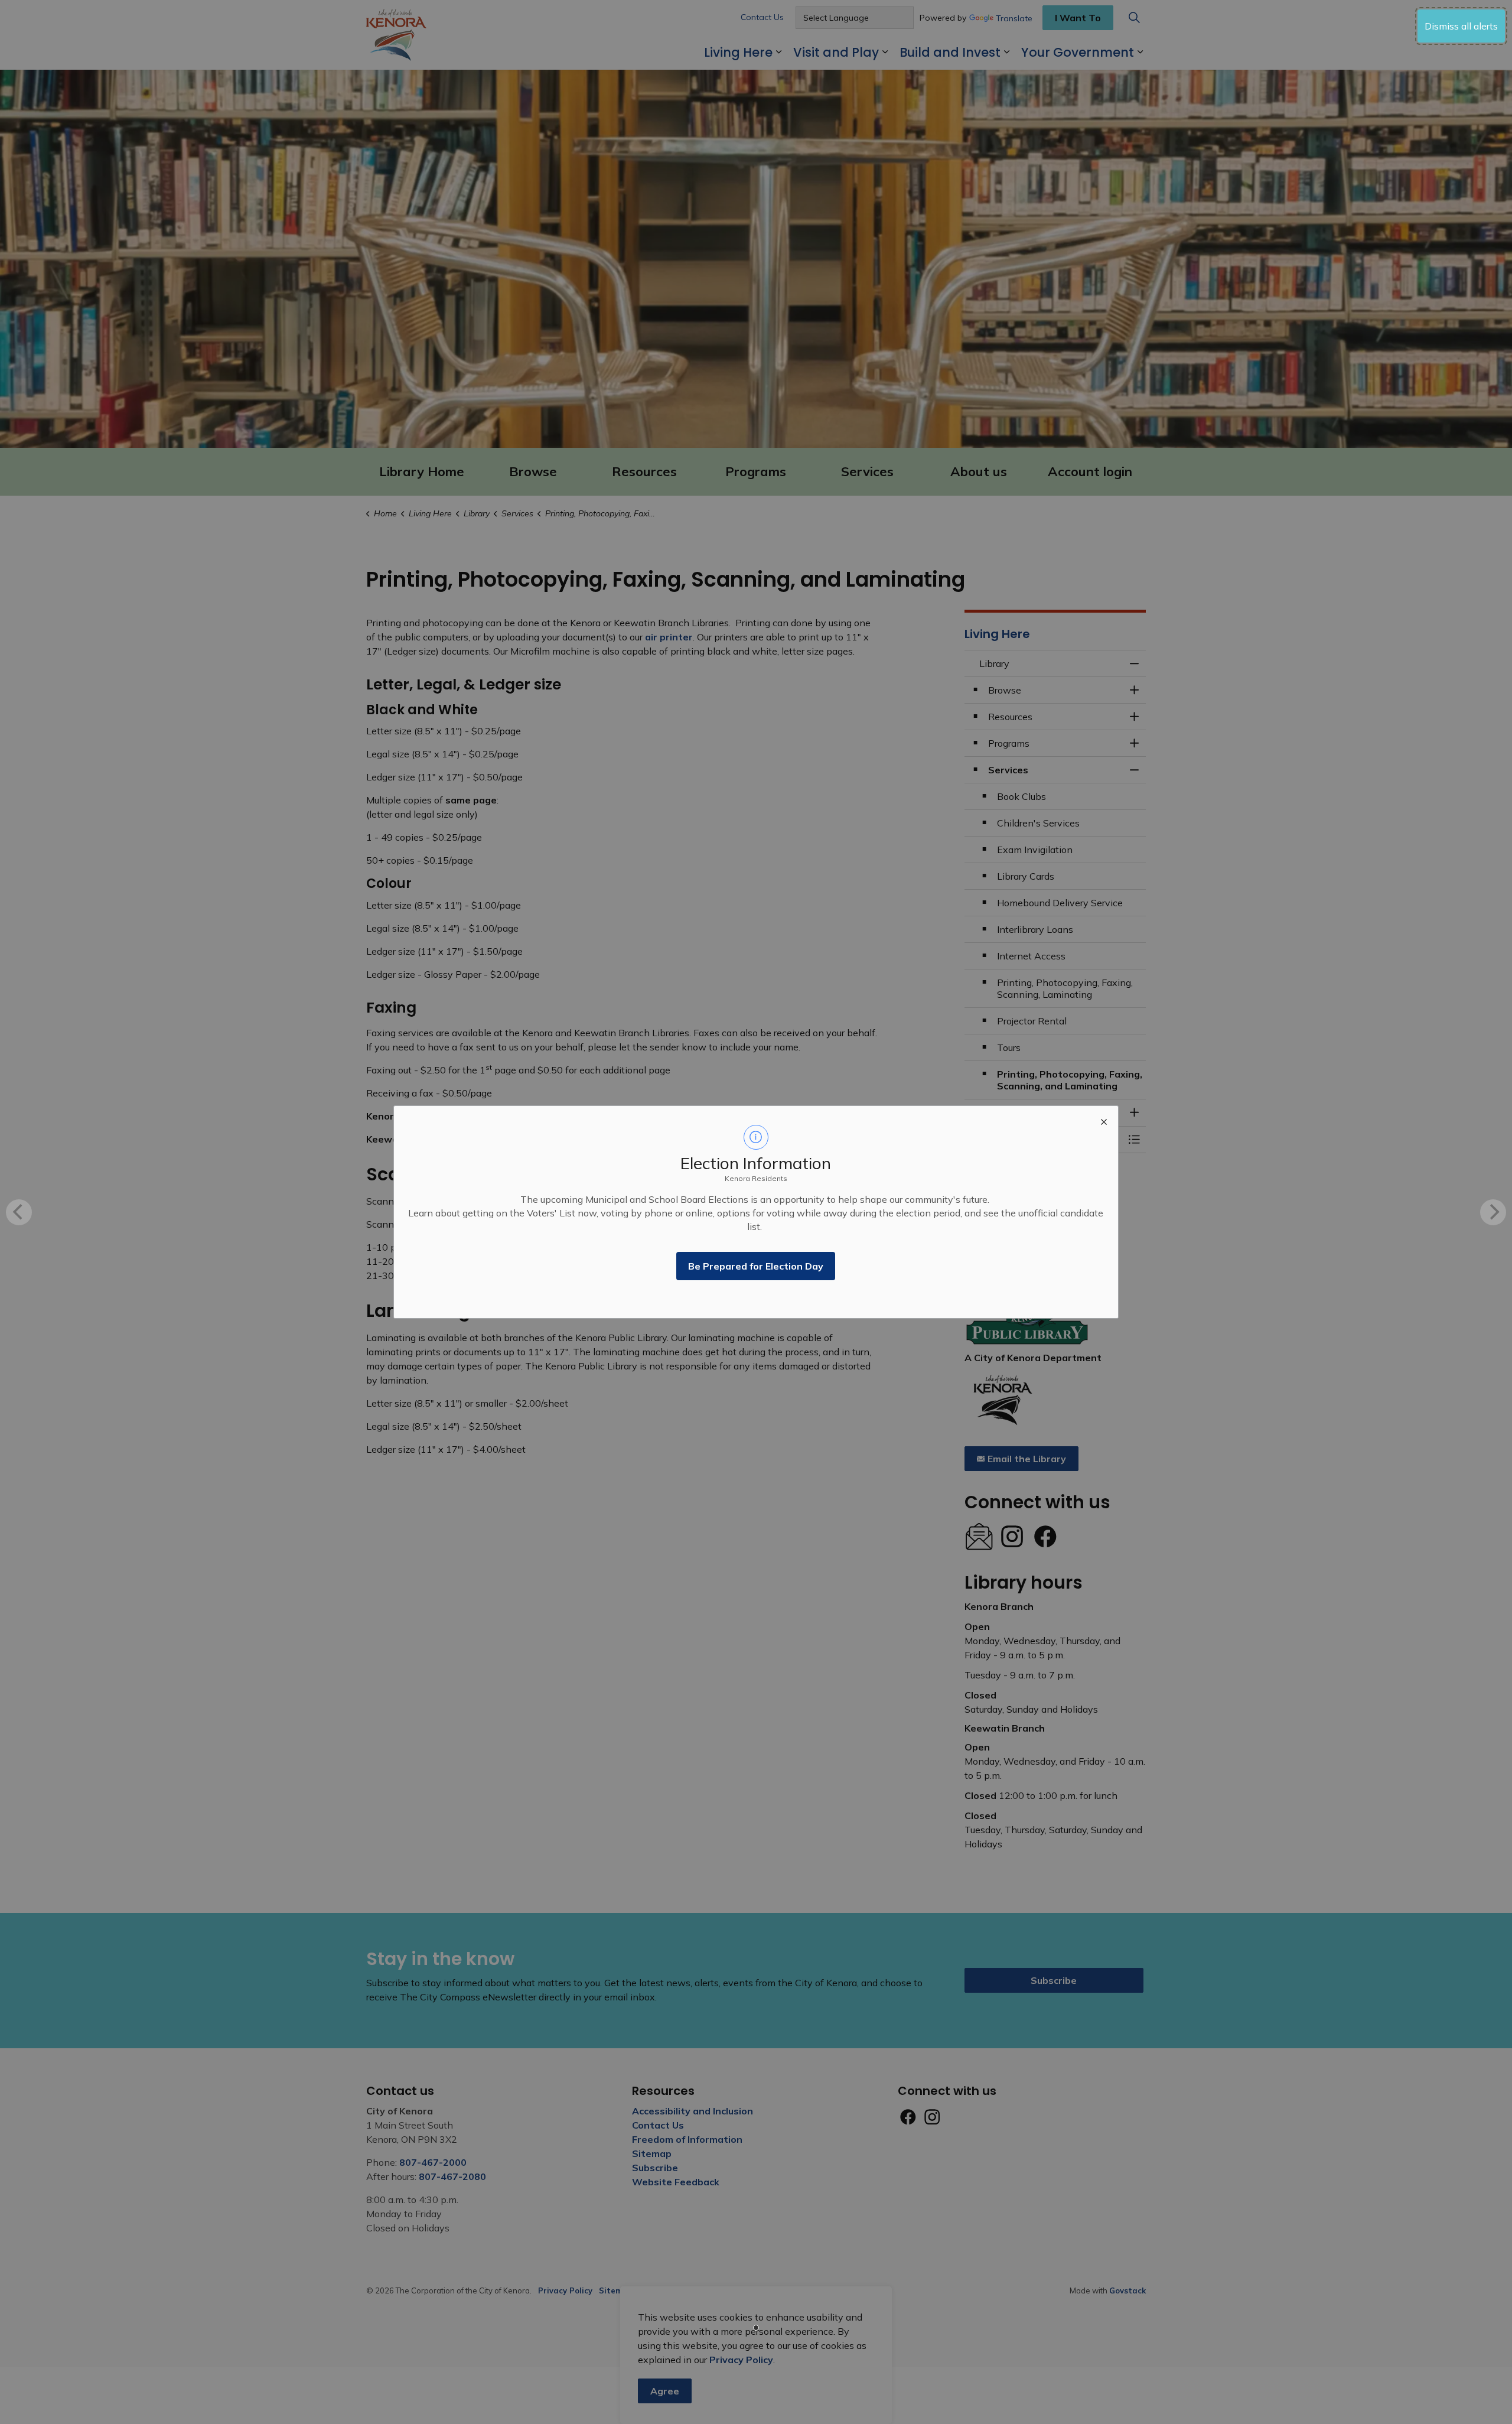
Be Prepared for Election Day (756, 1266)
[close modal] (1104, 1120)
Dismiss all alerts (1461, 26)
